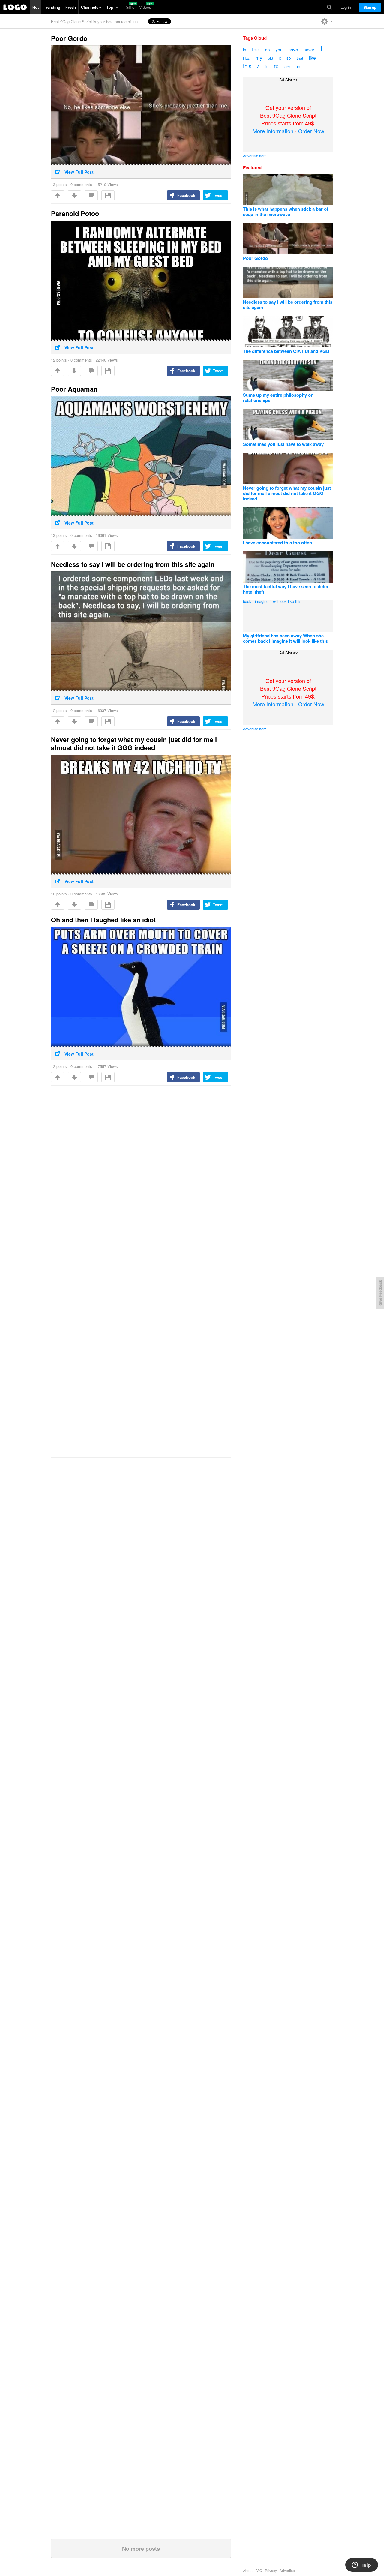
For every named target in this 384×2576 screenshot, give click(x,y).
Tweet (218, 195)
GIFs (130, 7)
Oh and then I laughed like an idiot (103, 920)
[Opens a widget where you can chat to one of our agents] (361, 2565)
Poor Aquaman (74, 389)
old (270, 58)
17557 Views (107, 1066)
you (279, 50)
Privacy (271, 2570)
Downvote (74, 195)
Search (329, 7)
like (312, 58)
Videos (145, 7)
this (247, 66)
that (300, 58)
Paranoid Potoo (75, 213)
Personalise (327, 21)
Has (246, 58)
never (309, 50)
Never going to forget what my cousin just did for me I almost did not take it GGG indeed (134, 743)
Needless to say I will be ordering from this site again (133, 564)
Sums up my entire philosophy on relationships (278, 398)
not (298, 66)
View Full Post (79, 172)
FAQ (259, 2570)
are (287, 66)
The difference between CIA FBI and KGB (286, 351)
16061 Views (107, 535)
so (289, 58)
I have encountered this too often (277, 543)
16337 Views (107, 710)
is (267, 66)
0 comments (81, 184)
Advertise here (255, 156)
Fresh (71, 7)
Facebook (186, 195)
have (293, 49)
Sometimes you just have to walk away (283, 444)
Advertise (287, 2570)
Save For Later (108, 195)
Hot (36, 7)
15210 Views (107, 184)
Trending (52, 7)
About (248, 2570)
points (59, 184)
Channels (90, 7)
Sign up (370, 7)
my (259, 58)
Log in (346, 7)
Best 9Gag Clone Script (15, 7)
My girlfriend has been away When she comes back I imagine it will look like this (285, 638)
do (268, 50)
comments (91, 195)
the (256, 49)
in (245, 50)
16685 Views (107, 894)
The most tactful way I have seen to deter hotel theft (286, 589)
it (280, 58)
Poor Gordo (69, 38)
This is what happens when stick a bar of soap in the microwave (286, 212)
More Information (273, 131)
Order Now (311, 131)
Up (58, 195)
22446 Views (107, 360)
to (276, 66)
